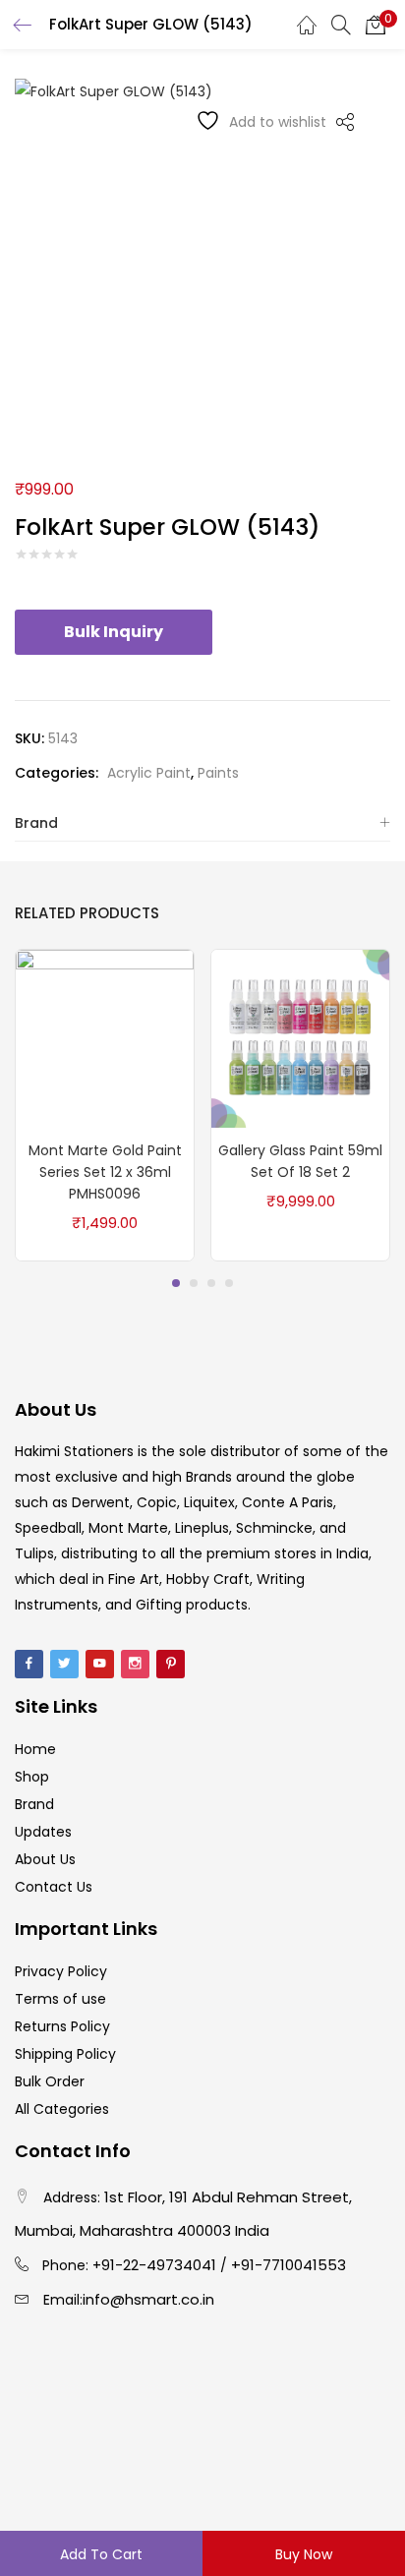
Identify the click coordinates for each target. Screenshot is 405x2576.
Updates (43, 1832)
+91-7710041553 (289, 2265)
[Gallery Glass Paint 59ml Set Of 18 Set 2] (300, 1037)
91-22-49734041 (159, 2265)
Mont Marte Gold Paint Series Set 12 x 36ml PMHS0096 (105, 1172)
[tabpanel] (105, 1105)
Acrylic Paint (149, 773)
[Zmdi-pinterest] (171, 1664)
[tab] (202, 823)
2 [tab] (194, 1283)
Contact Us (54, 1887)
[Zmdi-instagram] (135, 1664)
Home (35, 1749)
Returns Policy (62, 2026)
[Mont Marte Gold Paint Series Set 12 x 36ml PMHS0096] (105, 1037)
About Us (45, 1859)
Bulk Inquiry (114, 632)
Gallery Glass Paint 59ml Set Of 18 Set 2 (300, 1161)
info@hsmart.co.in (148, 2299)
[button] (376, 25)
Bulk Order (50, 2081)
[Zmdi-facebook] (29, 1664)
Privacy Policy (61, 1971)
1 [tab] (176, 1283)
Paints (218, 773)
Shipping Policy (65, 2054)
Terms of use (60, 1999)
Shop (32, 1777)
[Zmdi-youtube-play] (100, 1664)
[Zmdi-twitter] (64, 1664)
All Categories (62, 2109)
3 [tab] (211, 1283)
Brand (36, 823)
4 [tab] (229, 1283)
